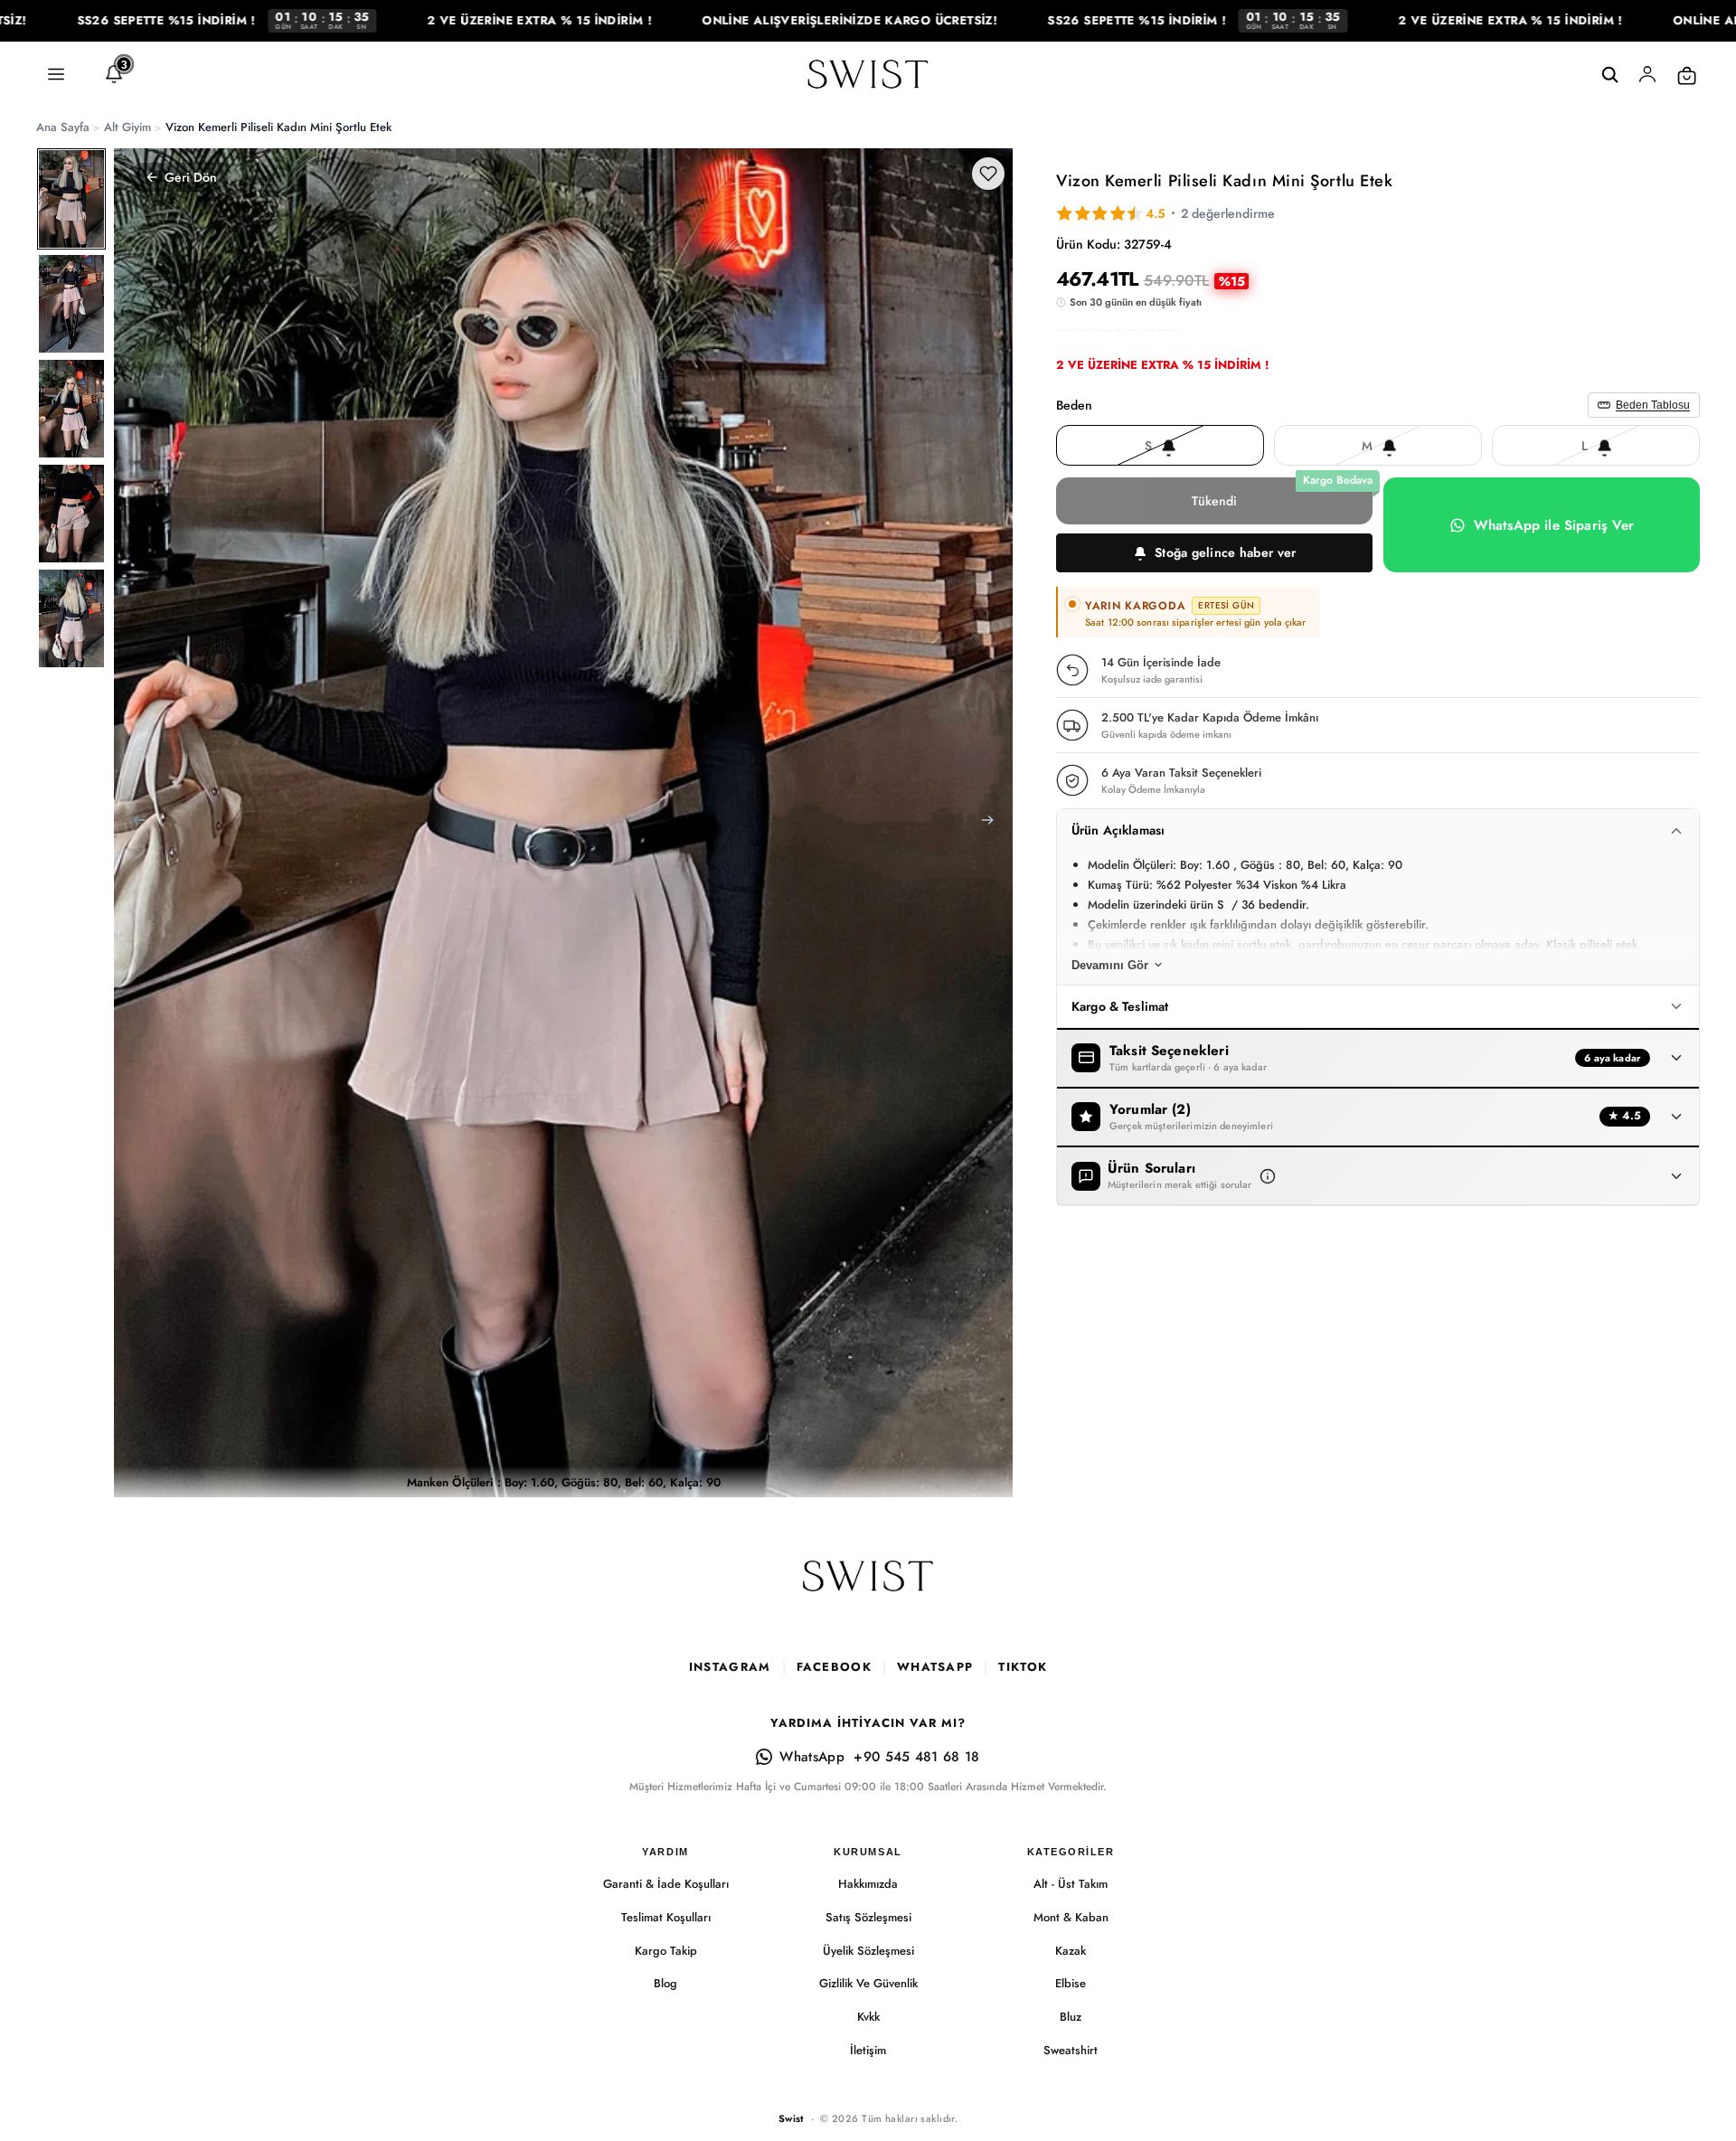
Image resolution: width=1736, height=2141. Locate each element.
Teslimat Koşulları (666, 1917)
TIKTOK (1023, 1667)
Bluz (1071, 2017)
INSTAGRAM (730, 1667)
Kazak (1071, 1951)
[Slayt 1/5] (71, 199)
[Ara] (1609, 75)
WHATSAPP (935, 1667)
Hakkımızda (868, 1884)
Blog (665, 1983)
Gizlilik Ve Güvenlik (868, 1983)
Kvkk (868, 2017)
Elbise (1071, 1983)
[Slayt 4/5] (71, 514)
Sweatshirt (1071, 2050)
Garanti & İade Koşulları (666, 1884)
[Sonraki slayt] (993, 823)
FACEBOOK (834, 1667)
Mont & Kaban (1071, 1917)
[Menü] (56, 75)
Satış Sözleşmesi (868, 1917)
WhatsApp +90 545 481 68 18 (879, 1757)
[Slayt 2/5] (71, 304)
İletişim (868, 2050)
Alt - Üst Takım (1071, 1884)
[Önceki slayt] (134, 823)
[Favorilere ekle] (988, 174)
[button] (1214, 553)
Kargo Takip (666, 1951)
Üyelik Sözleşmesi (868, 1951)
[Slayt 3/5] (71, 409)
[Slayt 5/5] (71, 618)
